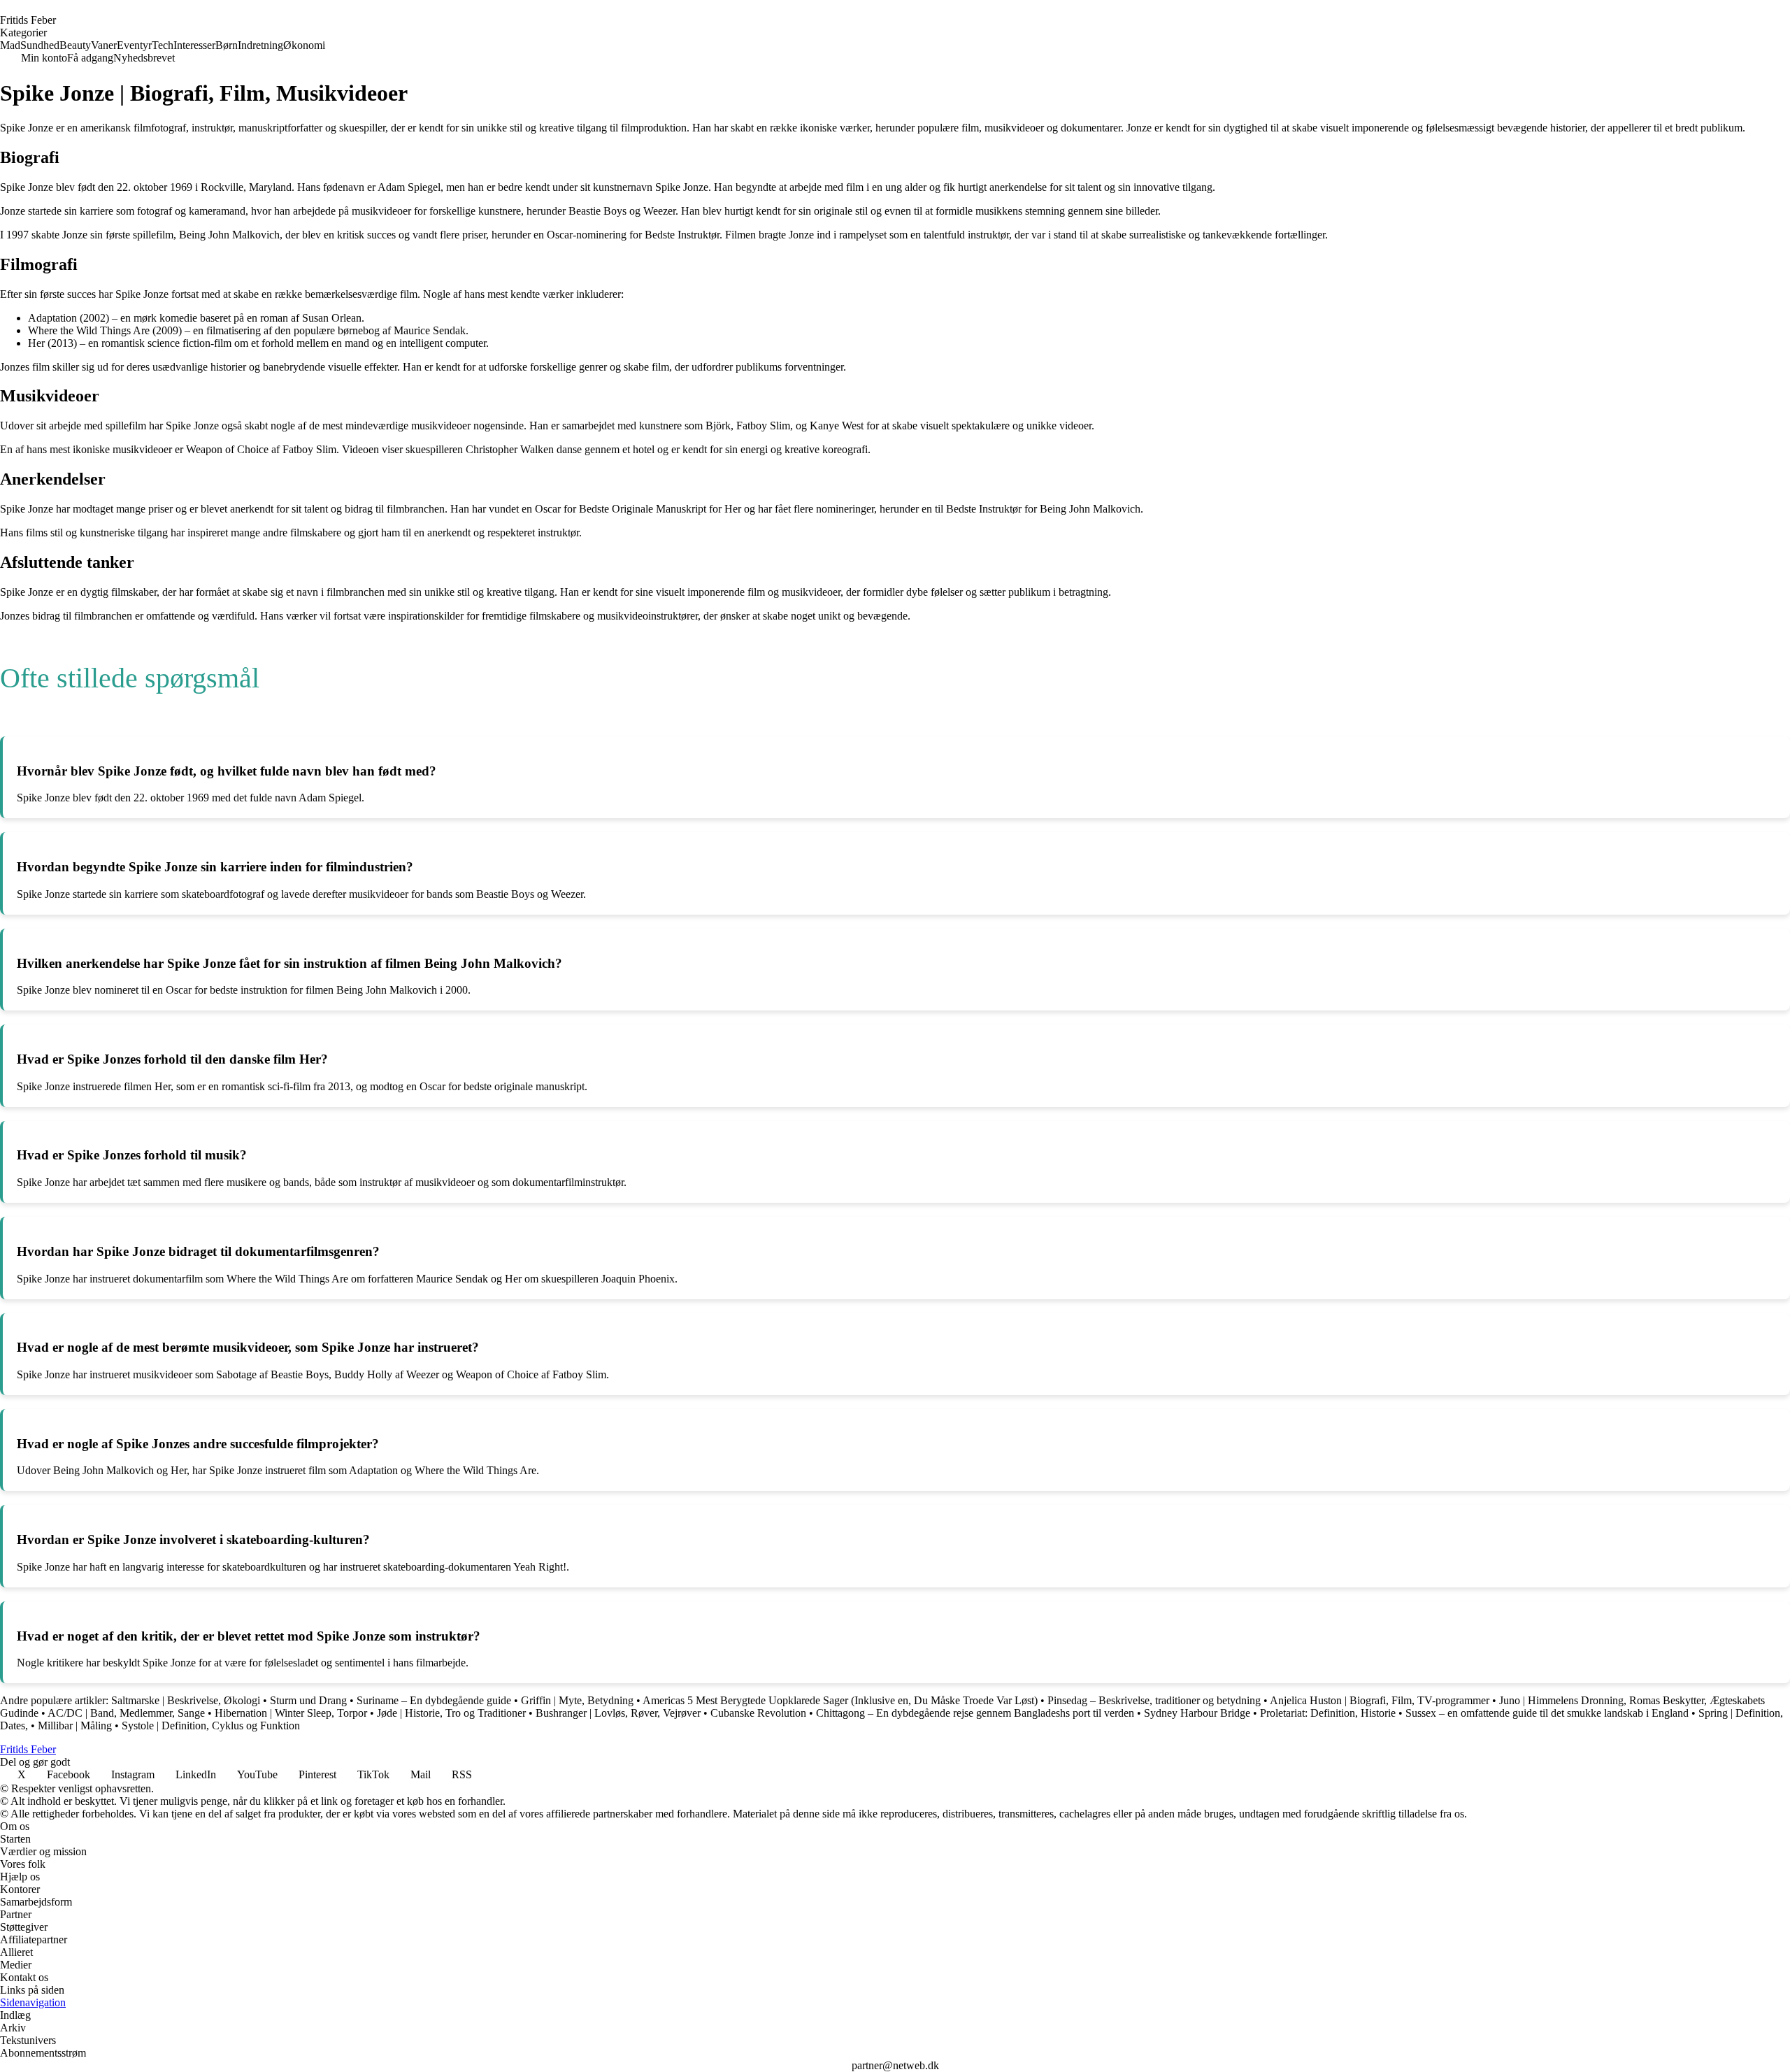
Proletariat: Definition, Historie (1328, 1713)
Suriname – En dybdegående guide (434, 1700)
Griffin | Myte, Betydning (577, 1700)
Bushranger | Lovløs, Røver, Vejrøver (618, 1713)
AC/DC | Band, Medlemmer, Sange (126, 1713)
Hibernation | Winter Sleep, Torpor (292, 1713)
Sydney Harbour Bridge (1197, 1713)
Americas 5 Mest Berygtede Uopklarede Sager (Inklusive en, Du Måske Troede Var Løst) (840, 1700)
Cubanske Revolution (758, 1713)
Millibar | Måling (75, 1726)
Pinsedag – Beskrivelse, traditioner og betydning (1154, 1700)
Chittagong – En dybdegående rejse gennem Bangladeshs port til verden (975, 1713)
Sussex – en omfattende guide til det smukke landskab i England (1547, 1713)
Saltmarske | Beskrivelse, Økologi (186, 1700)
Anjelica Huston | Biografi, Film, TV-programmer (1380, 1700)
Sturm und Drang (308, 1700)
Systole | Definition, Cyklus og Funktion (211, 1726)
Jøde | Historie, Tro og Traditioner (451, 1713)
